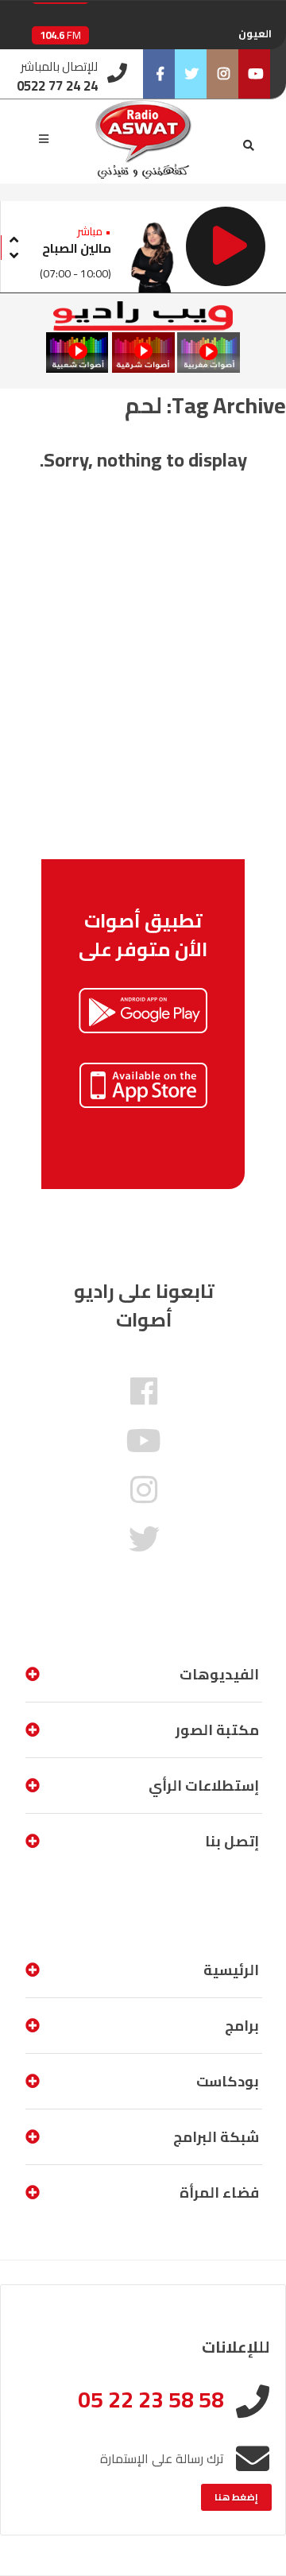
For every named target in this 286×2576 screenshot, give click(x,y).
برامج (242, 2026)
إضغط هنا (236, 2497)
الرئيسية (231, 1970)
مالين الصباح (77, 248)
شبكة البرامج (216, 2137)
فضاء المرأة (219, 2193)
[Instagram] (222, 74)
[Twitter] (191, 74)
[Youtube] (254, 74)
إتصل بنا (232, 1841)
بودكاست (228, 2081)
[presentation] (14, 237)
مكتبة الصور (217, 1730)
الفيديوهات (219, 1674)
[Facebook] (159, 74)
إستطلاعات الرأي (204, 1786)
